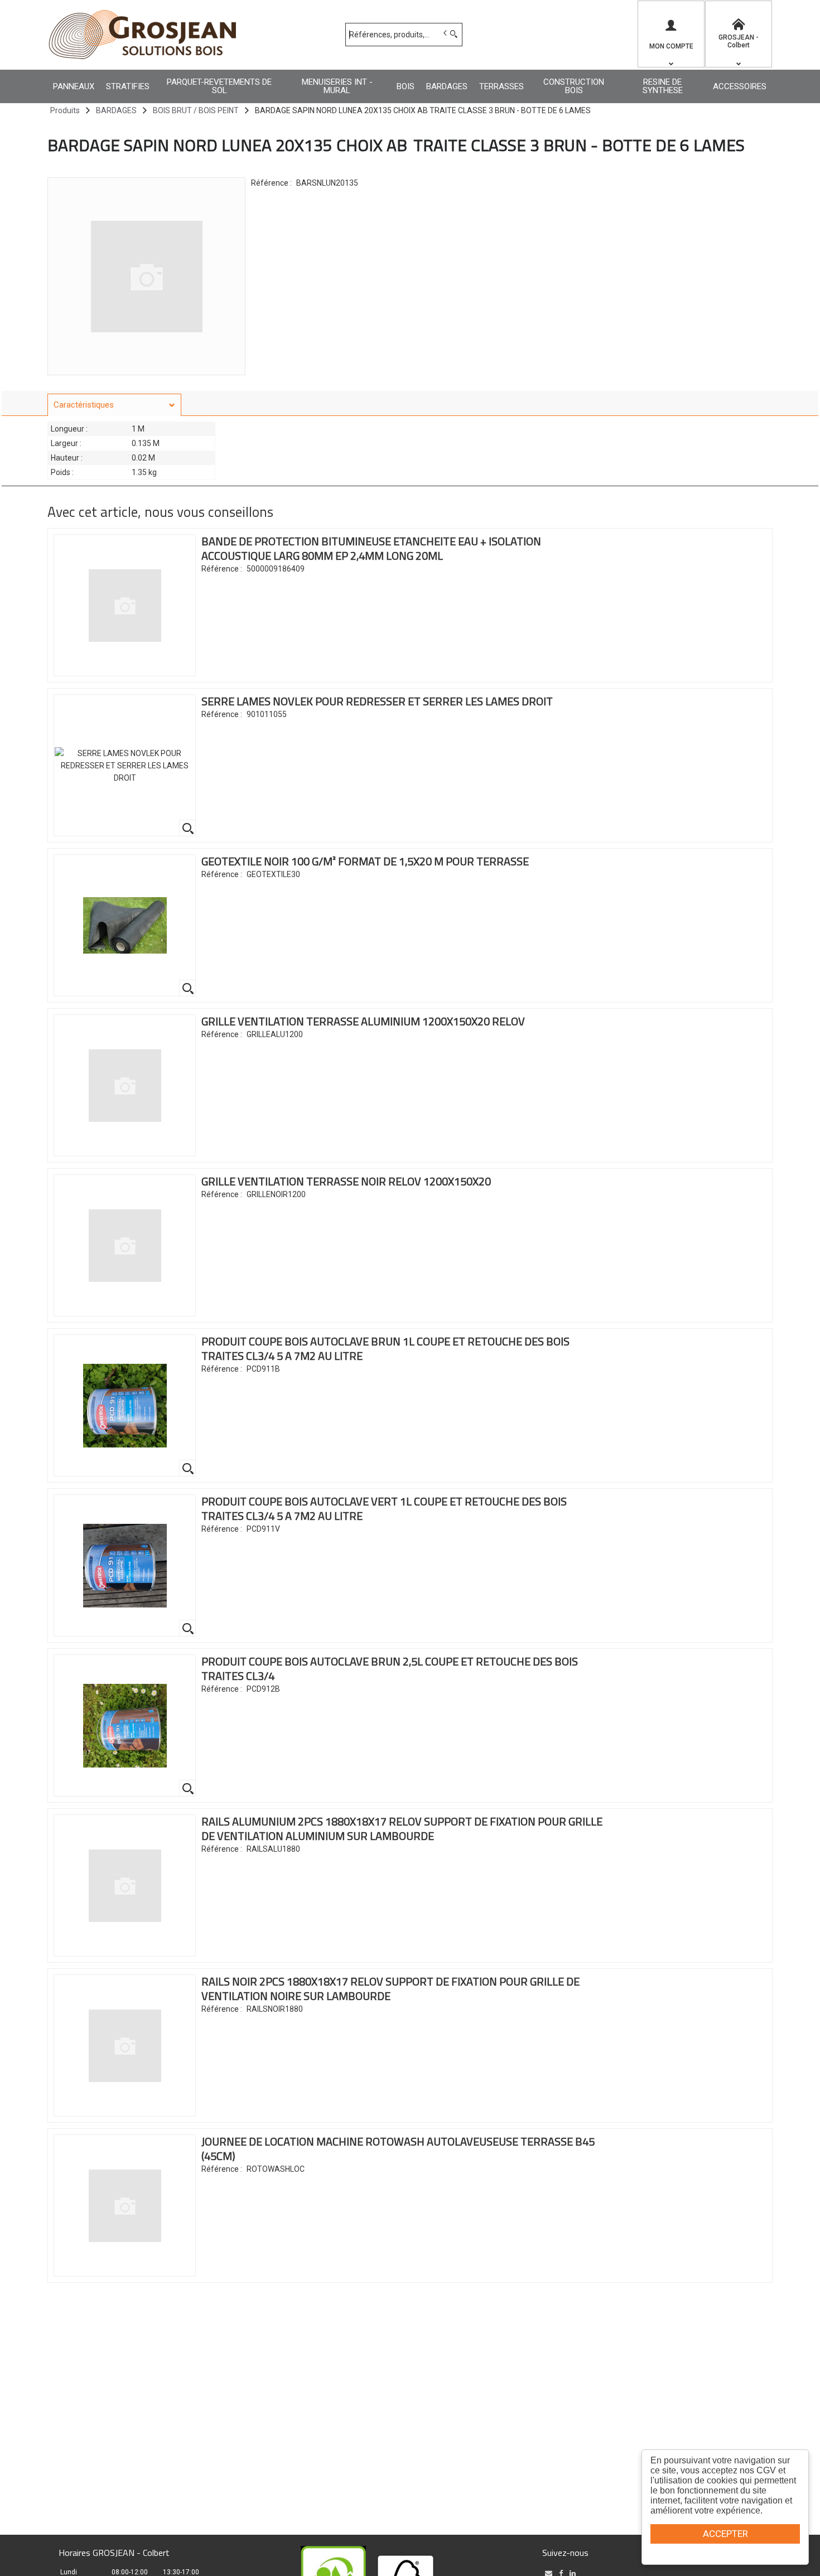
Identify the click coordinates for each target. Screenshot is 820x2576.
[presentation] (114, 405)
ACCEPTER (725, 2534)
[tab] (114, 405)
